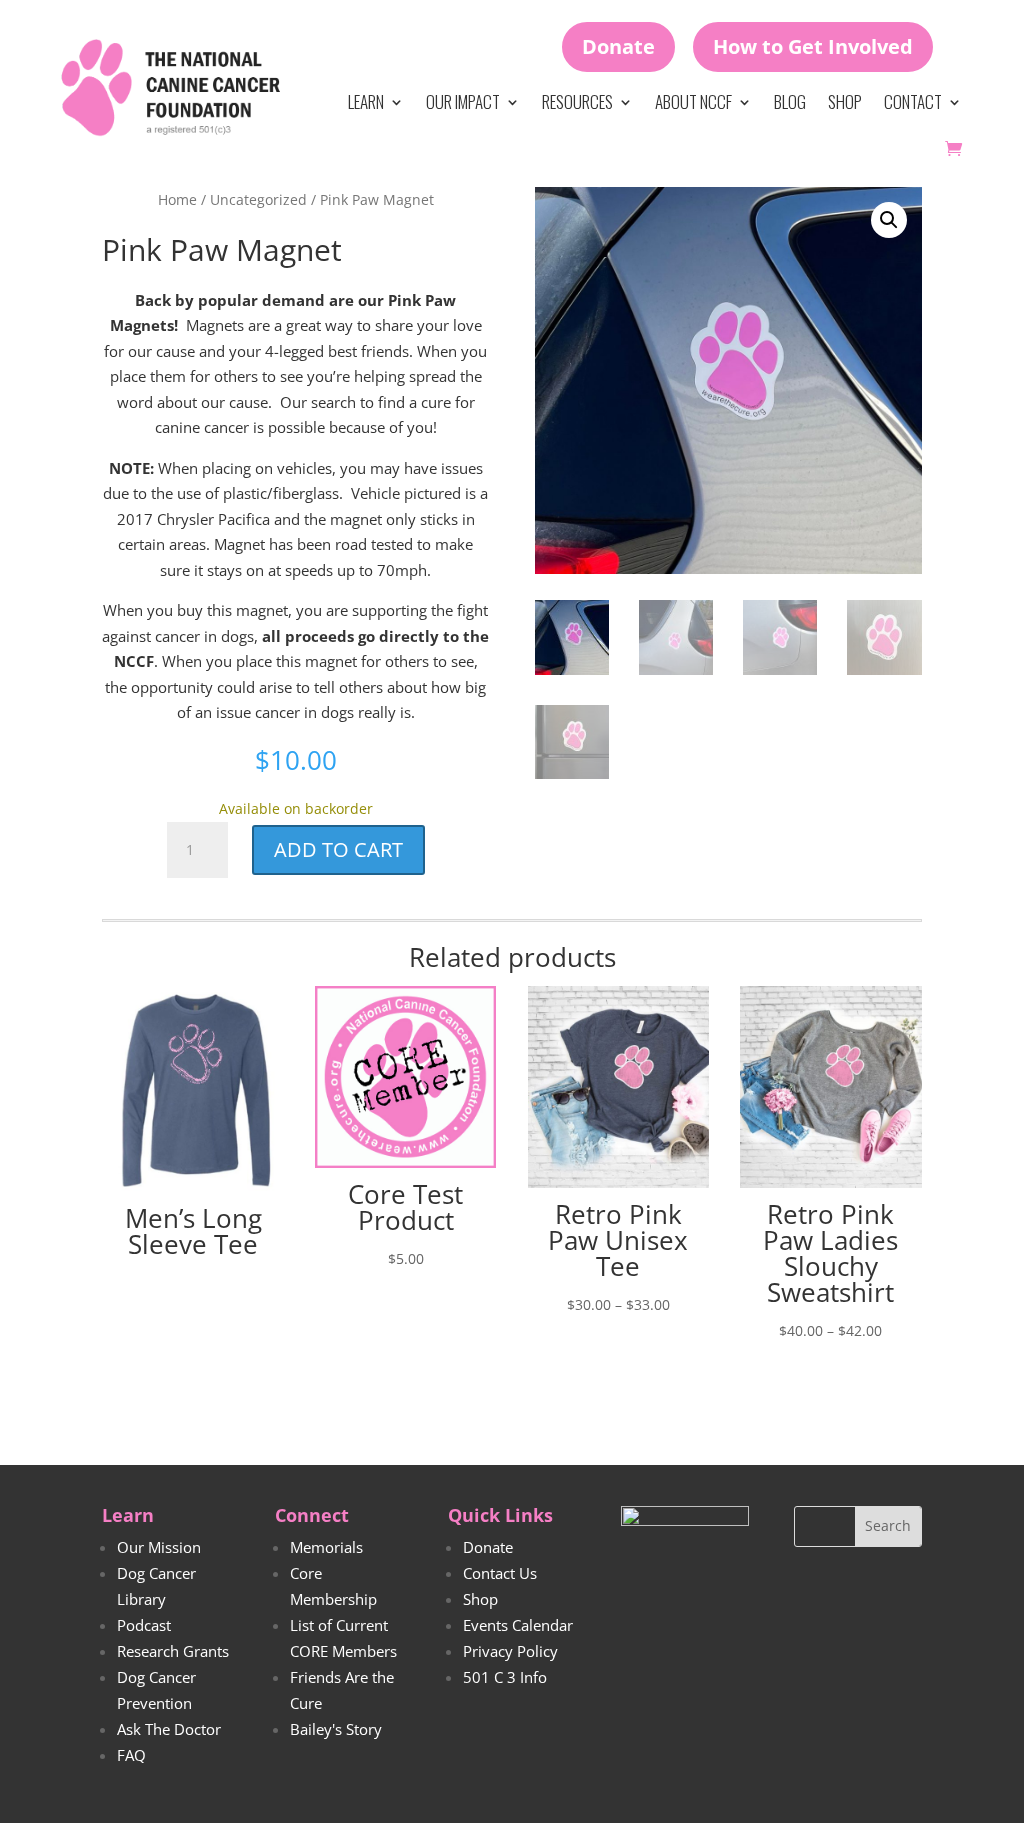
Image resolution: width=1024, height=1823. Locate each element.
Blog (790, 101)
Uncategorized (258, 199)
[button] (889, 220)
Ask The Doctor (169, 1729)
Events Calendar (518, 1625)
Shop (845, 101)
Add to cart (338, 849)
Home (177, 199)
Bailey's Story (336, 1729)
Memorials (326, 1547)
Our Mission (159, 1547)
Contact (913, 101)
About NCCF (693, 101)
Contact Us (500, 1573)
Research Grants (173, 1651)
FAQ (131, 1755)
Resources (577, 101)
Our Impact (463, 101)
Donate (618, 46)
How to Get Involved (813, 46)
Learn (366, 101)
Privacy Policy (510, 1651)
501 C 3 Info (505, 1677)
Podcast (144, 1625)
